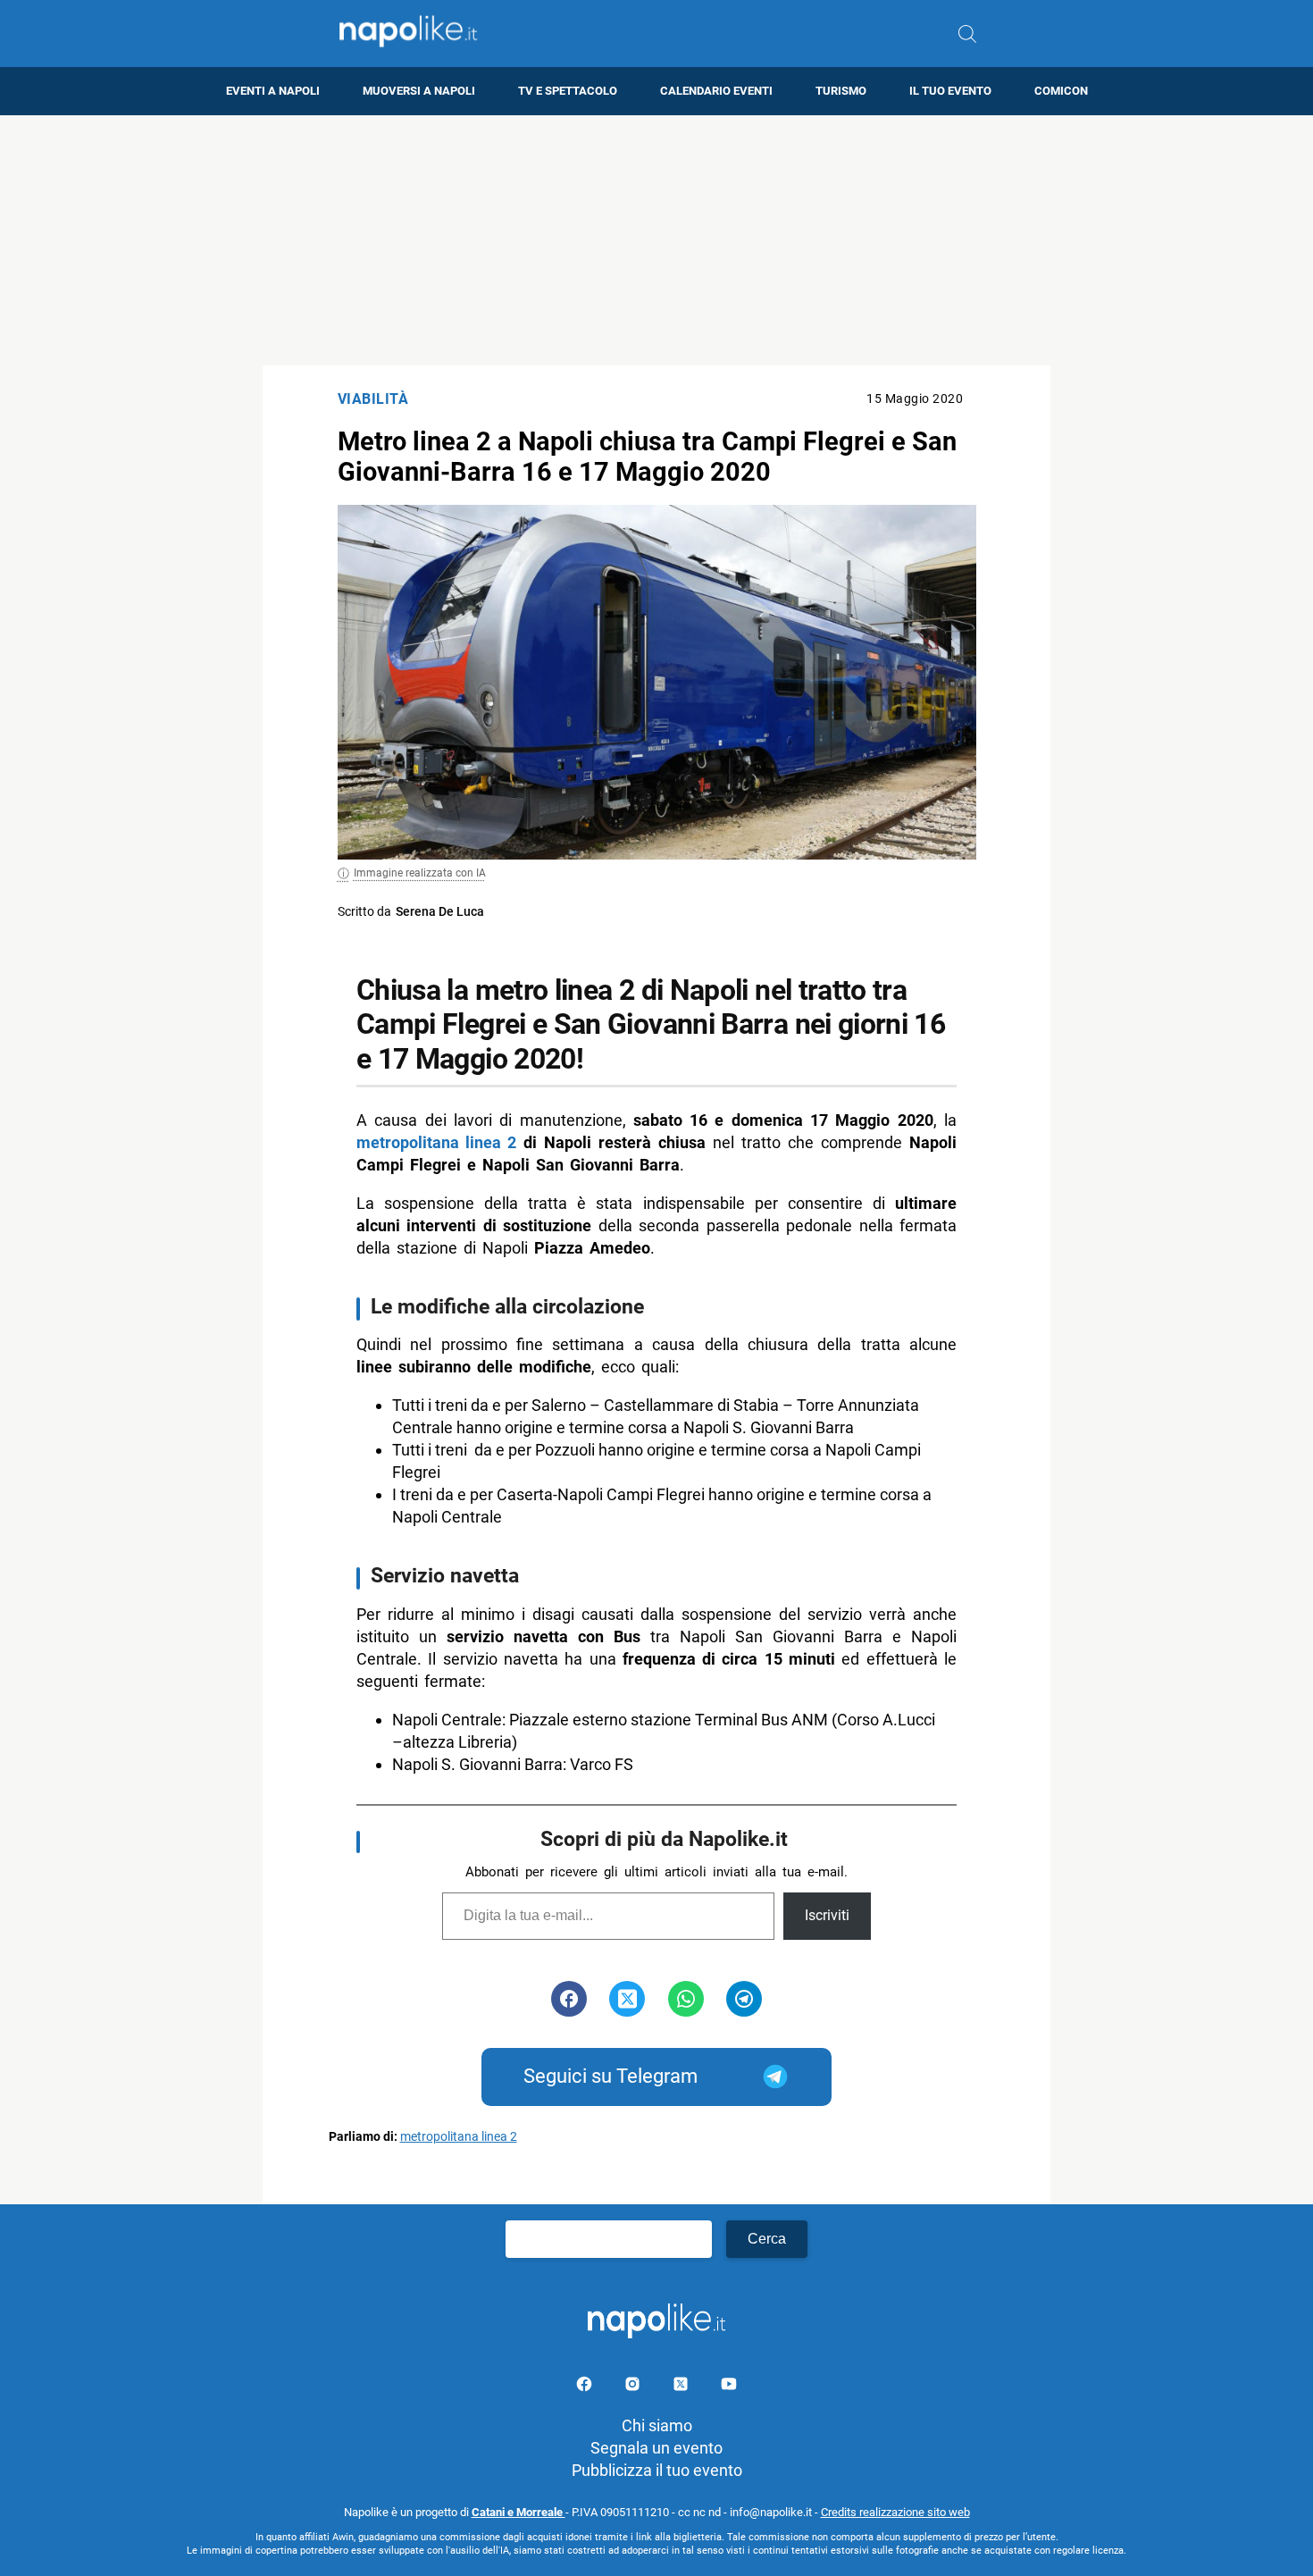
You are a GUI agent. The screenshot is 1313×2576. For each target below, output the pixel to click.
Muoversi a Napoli (419, 91)
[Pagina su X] (682, 2387)
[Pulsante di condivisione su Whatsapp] (686, 1999)
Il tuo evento (950, 91)
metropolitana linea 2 (436, 1142)
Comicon (1061, 91)
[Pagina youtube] (729, 2387)
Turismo (841, 91)
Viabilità (373, 399)
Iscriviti (827, 1915)
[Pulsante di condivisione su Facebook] (569, 1999)
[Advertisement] (656, 240)
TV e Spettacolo (568, 91)
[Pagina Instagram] (634, 2387)
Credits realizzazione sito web (895, 2512)
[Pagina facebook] (586, 2387)
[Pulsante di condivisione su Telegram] (744, 1999)
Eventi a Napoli (273, 91)
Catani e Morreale (519, 2512)
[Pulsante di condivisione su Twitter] (627, 1999)
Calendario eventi (716, 91)
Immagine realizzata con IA (420, 873)
